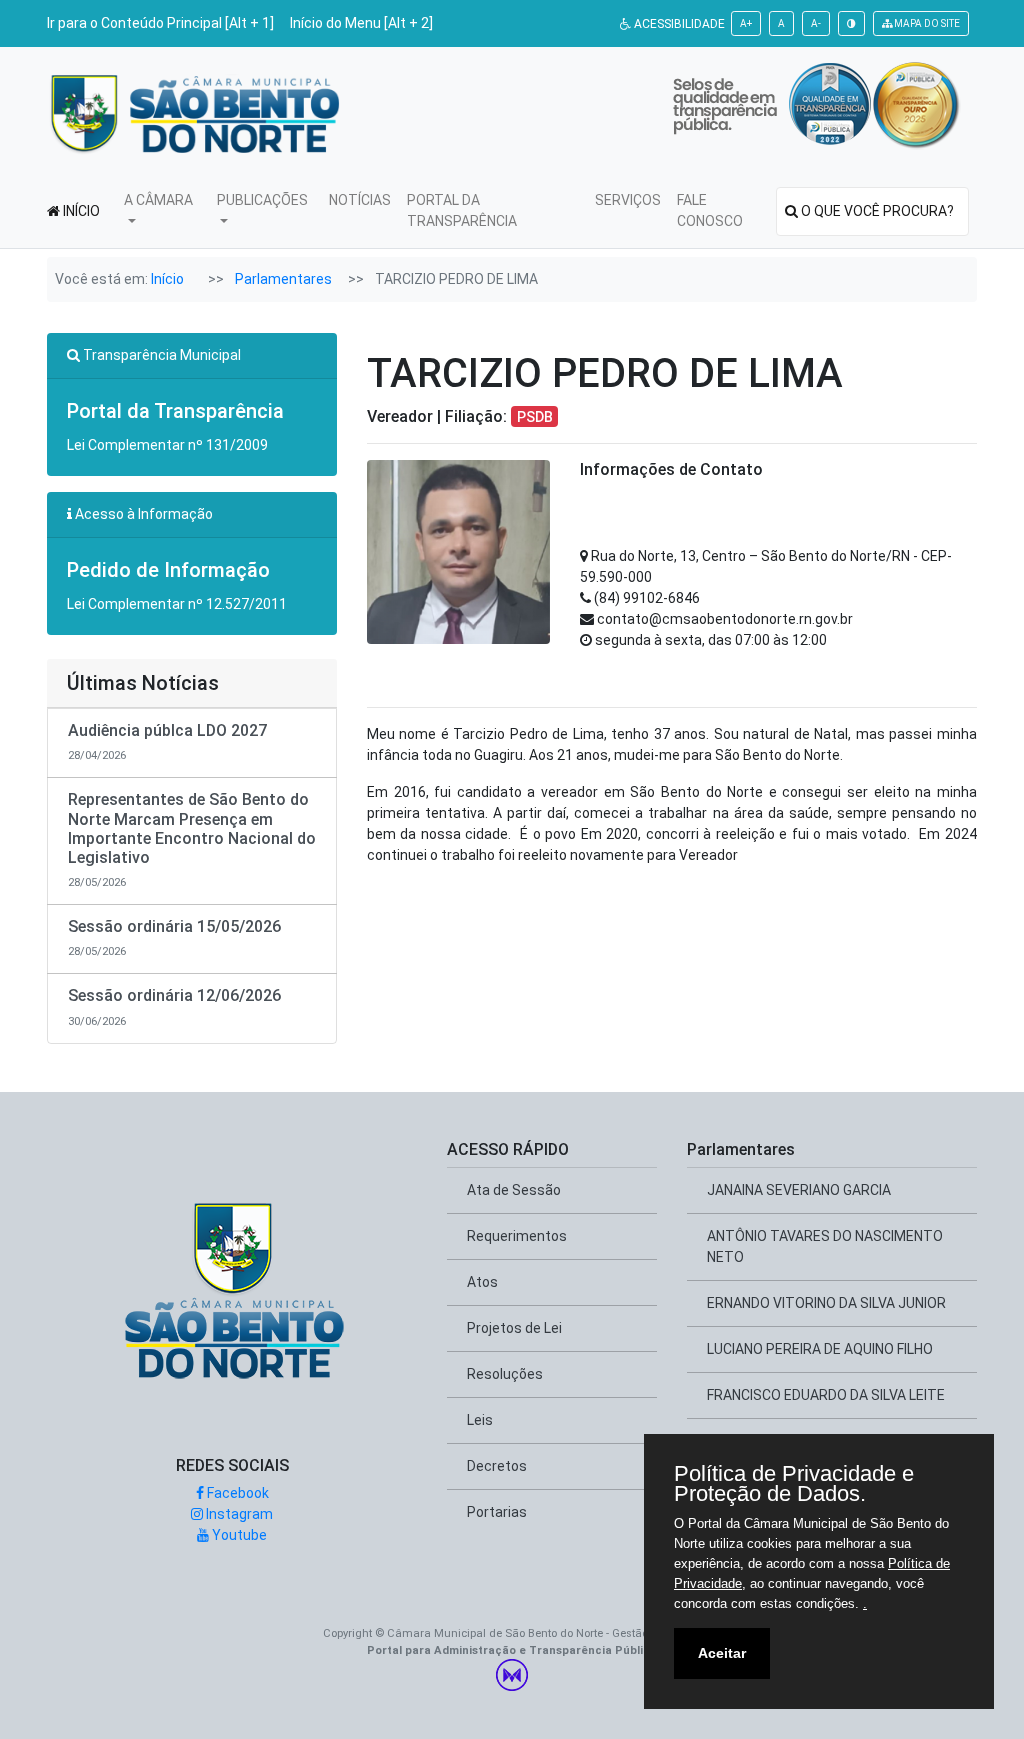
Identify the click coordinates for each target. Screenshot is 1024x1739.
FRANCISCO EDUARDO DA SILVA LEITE (826, 1395)
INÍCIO (80, 211)
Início (167, 279)
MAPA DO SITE (926, 23)
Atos (482, 1282)
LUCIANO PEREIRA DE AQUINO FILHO (820, 1349)
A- (816, 23)
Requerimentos (517, 1236)
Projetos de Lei (514, 1328)
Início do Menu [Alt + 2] (361, 23)
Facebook (236, 1493)
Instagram (238, 1514)
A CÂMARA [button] (158, 200)
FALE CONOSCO (710, 210)
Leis (480, 1420)
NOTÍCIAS (360, 200)
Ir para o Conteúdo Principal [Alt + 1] (160, 23)
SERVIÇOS (628, 200)
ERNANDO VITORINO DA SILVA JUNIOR (826, 1303)
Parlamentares (283, 279)
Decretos (497, 1466)
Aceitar (722, 1653)
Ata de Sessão (514, 1190)
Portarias (497, 1512)
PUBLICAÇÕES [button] (262, 200)
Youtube (238, 1535)
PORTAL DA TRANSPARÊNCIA (462, 210)
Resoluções (505, 1374)
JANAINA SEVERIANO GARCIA (799, 1190)
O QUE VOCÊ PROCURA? (871, 211)
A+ (746, 23)
